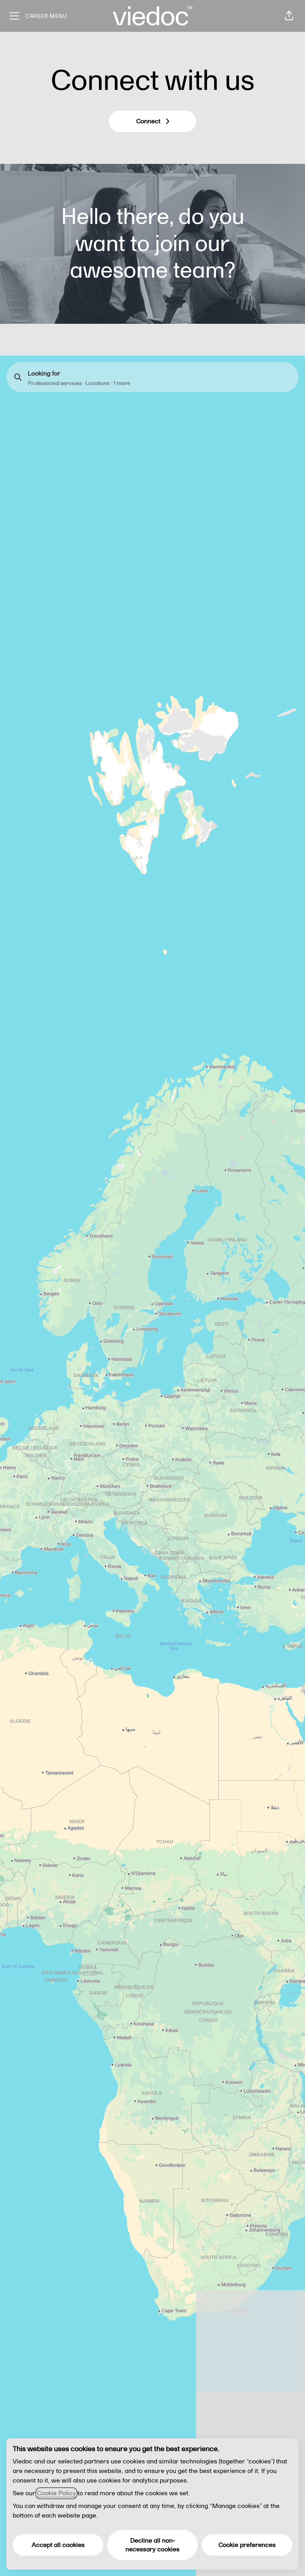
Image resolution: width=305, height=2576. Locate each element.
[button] (289, 16)
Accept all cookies (58, 2545)
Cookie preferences (247, 2545)
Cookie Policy (56, 2493)
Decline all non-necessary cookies (152, 2545)
